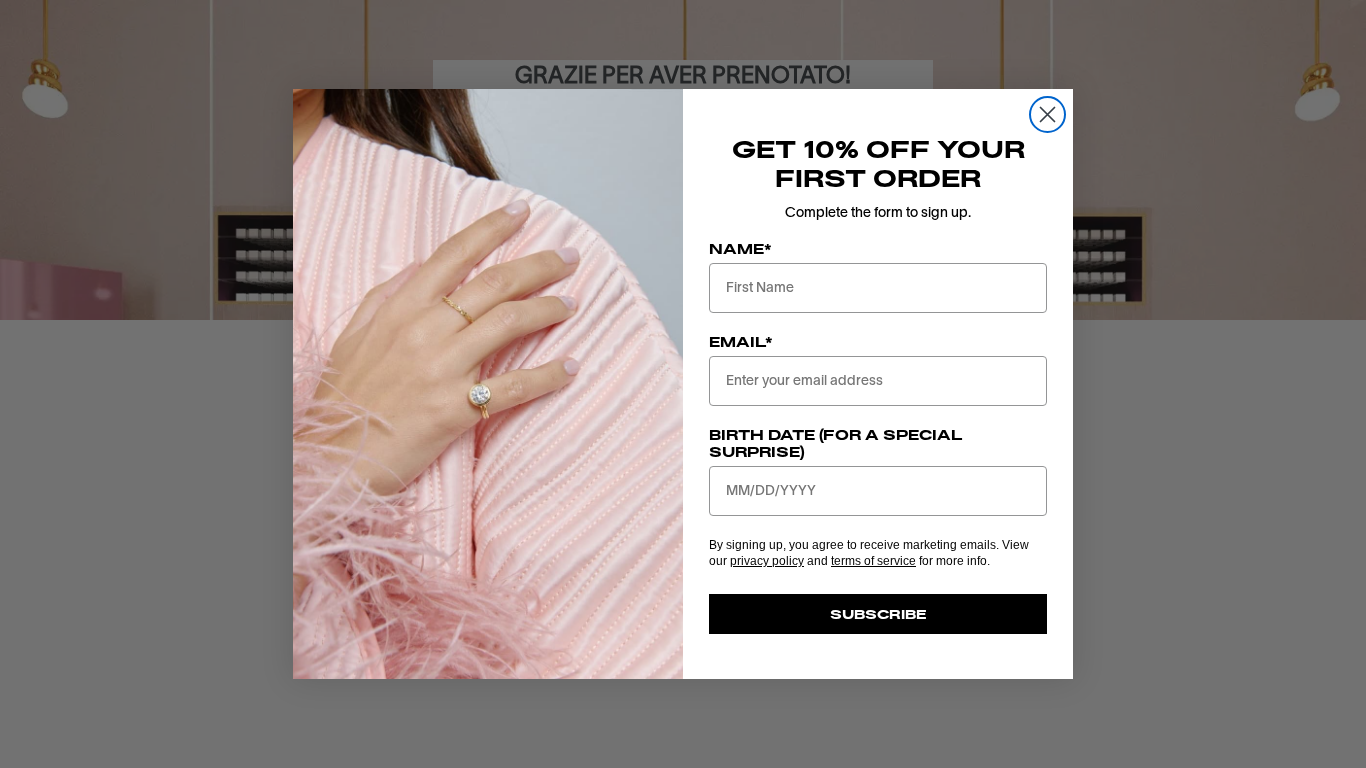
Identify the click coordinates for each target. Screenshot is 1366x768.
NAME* (740, 248)
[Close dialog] (1047, 114)
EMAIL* (741, 341)
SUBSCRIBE (878, 614)
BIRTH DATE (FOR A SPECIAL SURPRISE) (836, 443)
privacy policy (767, 561)
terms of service (873, 561)
